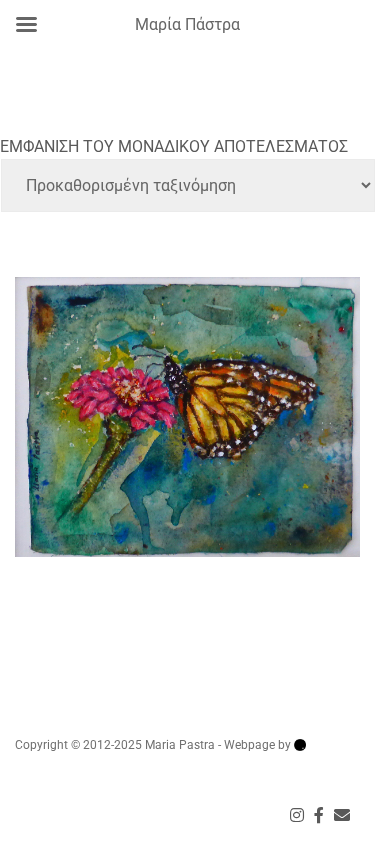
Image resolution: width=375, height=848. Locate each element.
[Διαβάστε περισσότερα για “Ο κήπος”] (187, 394)
